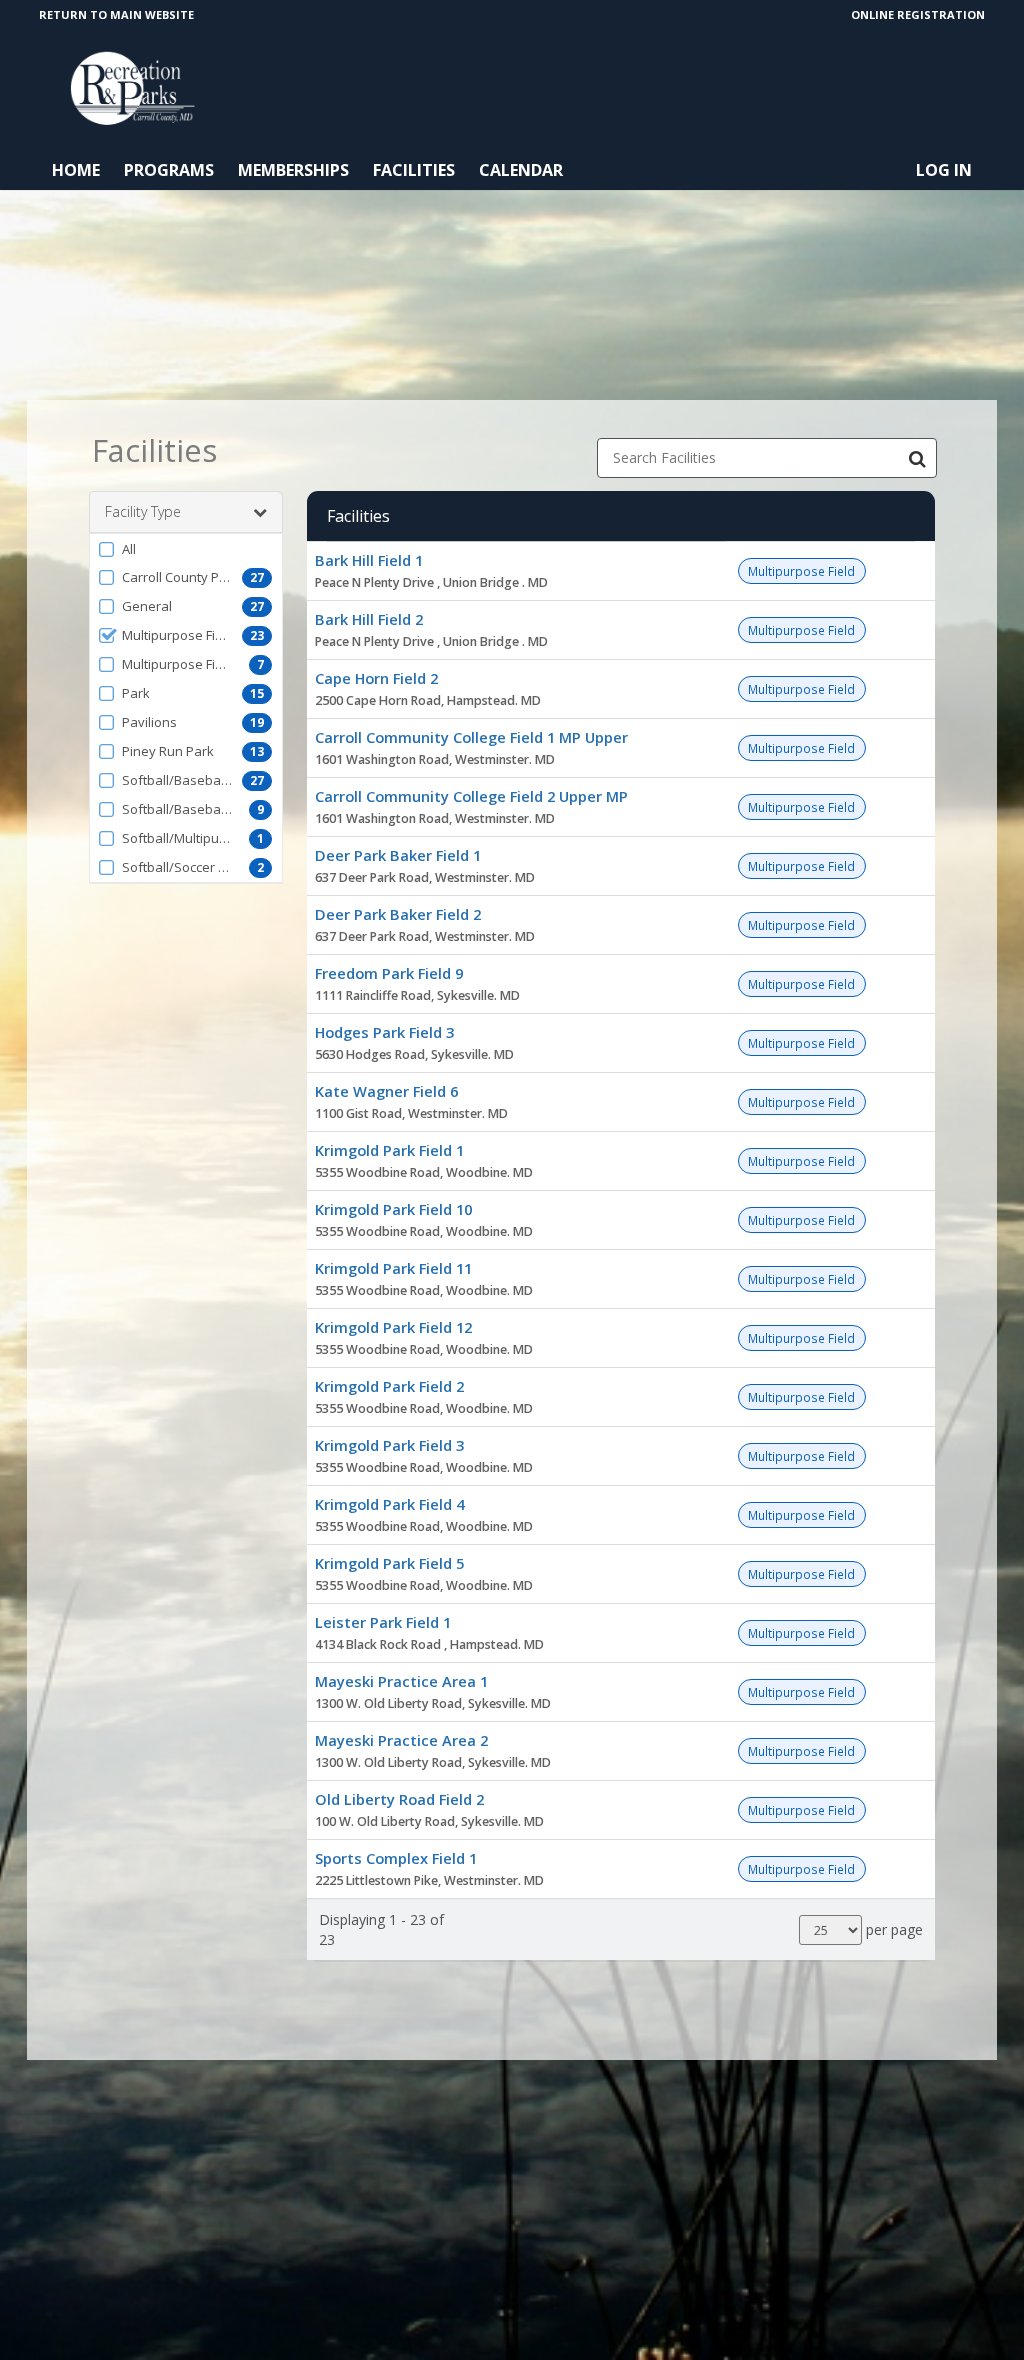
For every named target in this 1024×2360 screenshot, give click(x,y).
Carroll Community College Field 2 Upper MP (471, 796)
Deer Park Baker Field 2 (398, 914)
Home (76, 170)
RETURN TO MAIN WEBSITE (116, 14)
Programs (169, 170)
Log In (944, 170)
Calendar (521, 170)
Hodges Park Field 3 (384, 1032)
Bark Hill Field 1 (369, 560)
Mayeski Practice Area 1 (401, 1681)
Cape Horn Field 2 (376, 678)
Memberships (293, 170)
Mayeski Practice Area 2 (401, 1740)
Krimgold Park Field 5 (389, 1563)
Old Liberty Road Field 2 (399, 1799)
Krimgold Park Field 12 (393, 1327)
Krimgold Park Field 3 (389, 1445)
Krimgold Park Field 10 (393, 1209)
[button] (186, 549)
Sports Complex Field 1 (396, 1858)
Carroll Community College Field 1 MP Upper (471, 737)
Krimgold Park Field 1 (389, 1150)
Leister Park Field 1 (383, 1622)
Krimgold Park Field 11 (393, 1268)
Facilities (414, 170)
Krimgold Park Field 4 (389, 1504)
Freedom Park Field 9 (389, 973)
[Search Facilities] (917, 458)
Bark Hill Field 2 (369, 619)
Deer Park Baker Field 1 (398, 855)
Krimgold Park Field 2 (389, 1386)
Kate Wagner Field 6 (386, 1091)
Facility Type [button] (143, 511)
